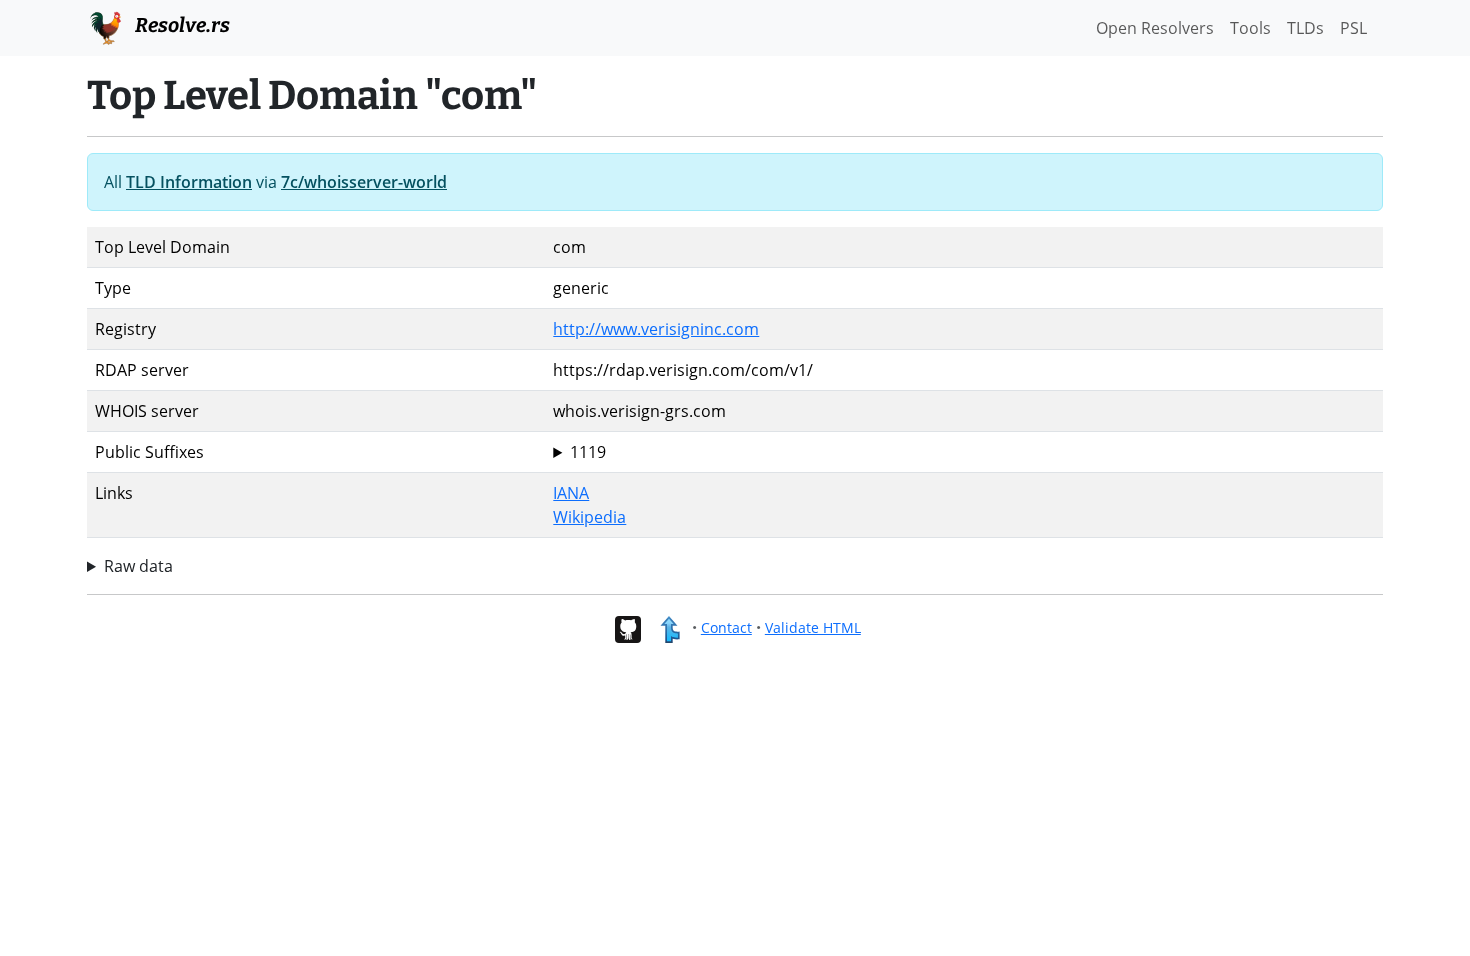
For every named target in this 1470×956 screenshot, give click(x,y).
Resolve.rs (180, 25)
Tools (1250, 28)
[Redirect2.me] (669, 627)
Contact (726, 627)
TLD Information (189, 182)
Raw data (138, 566)
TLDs (1305, 28)
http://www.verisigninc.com (656, 329)
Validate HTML (813, 627)
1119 (588, 452)
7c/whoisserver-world (364, 182)
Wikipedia (589, 517)
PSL (1353, 28)
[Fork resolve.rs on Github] (627, 627)
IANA (571, 493)
